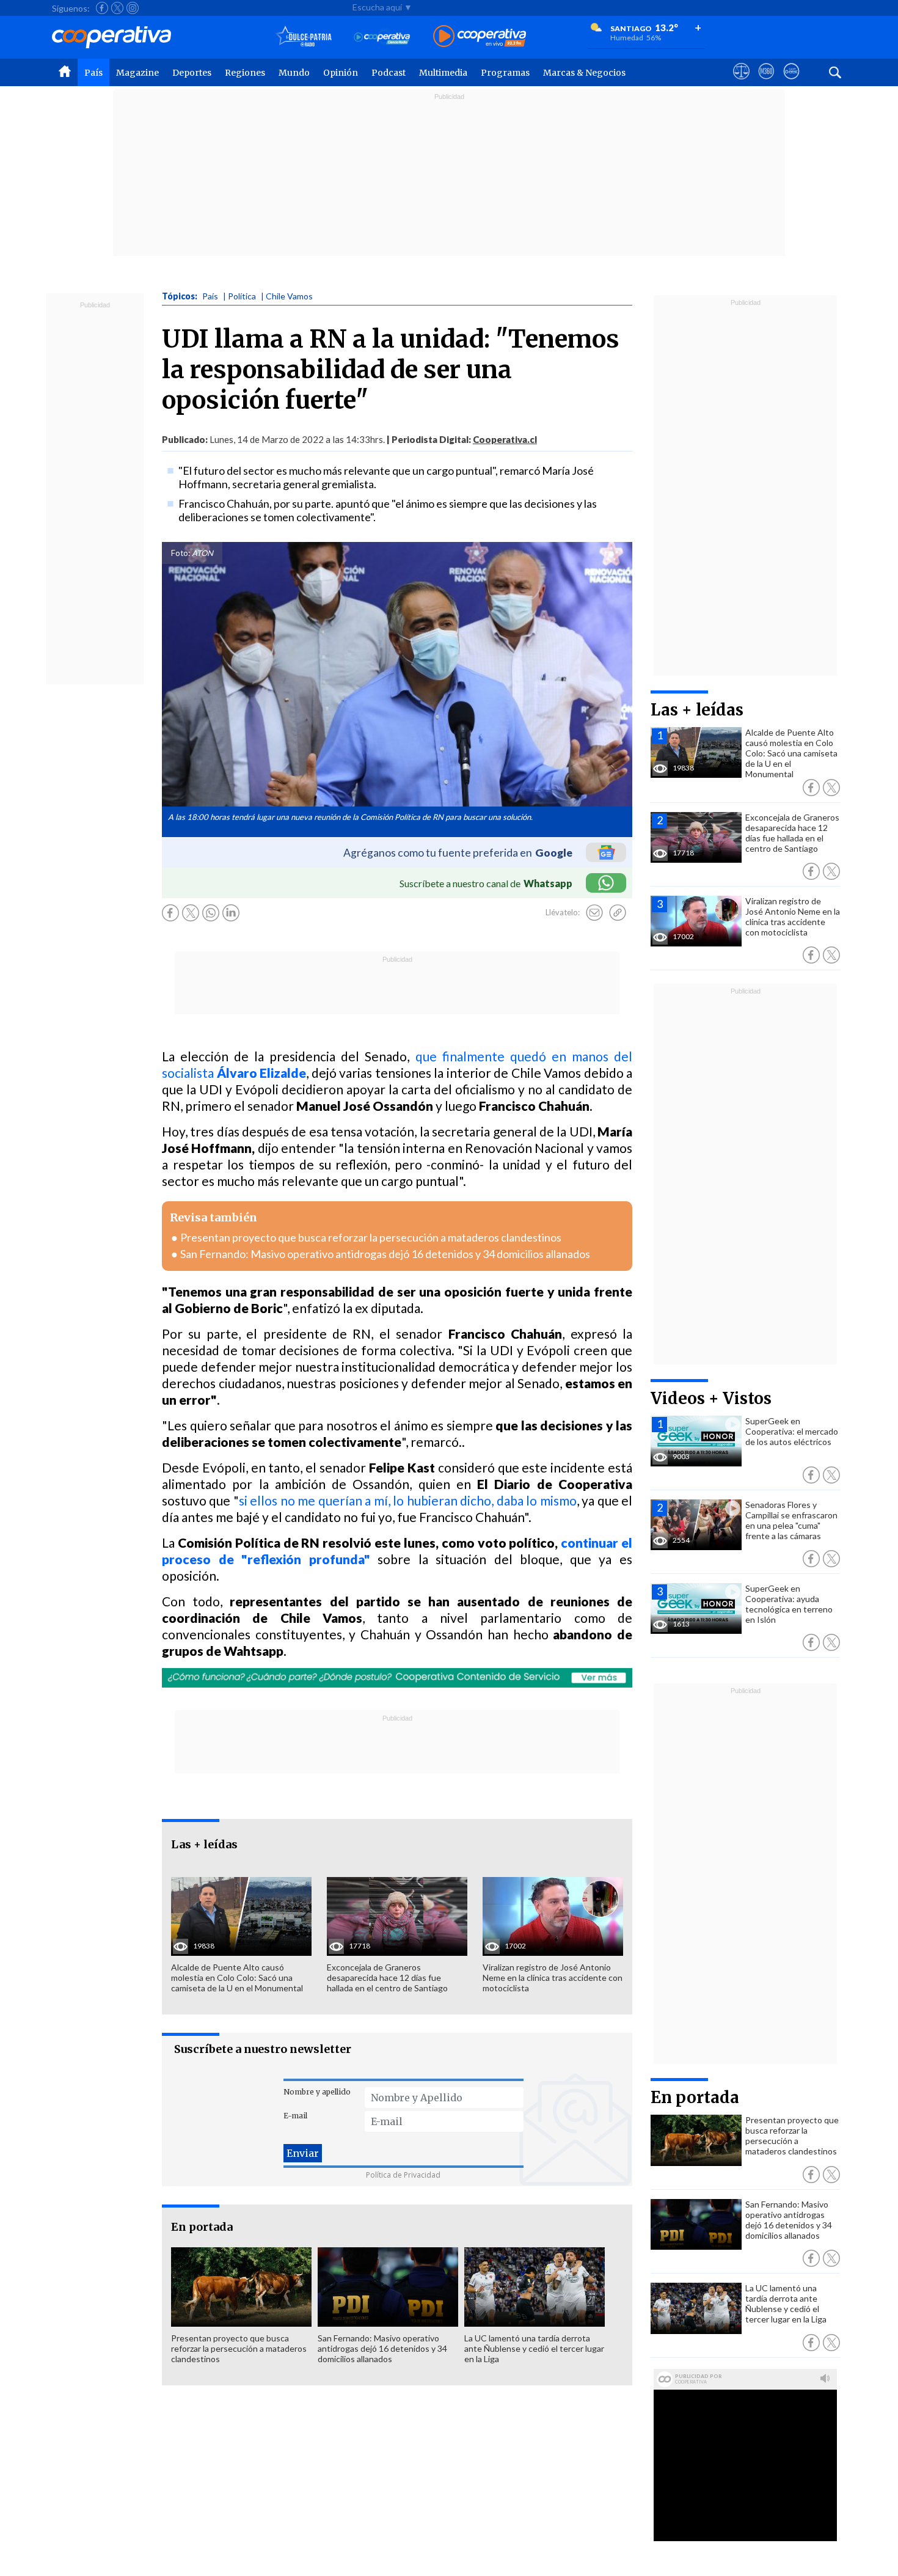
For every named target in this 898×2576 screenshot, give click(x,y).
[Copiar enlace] (618, 913)
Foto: (181, 553)
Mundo (294, 73)
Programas (505, 73)
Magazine (137, 73)
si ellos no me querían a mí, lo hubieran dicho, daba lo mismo (408, 1500)
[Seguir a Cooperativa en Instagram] (133, 8)
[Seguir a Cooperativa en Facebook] (102, 8)
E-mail (295, 2116)
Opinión (341, 73)
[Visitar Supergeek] (791, 82)
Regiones (245, 73)
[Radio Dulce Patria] (304, 37)
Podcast (389, 73)
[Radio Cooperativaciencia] (382, 37)
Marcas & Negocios (584, 73)
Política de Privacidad (403, 2175)
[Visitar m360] (766, 82)
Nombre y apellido (317, 2092)
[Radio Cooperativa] (480, 37)
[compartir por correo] (594, 913)
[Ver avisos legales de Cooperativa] (741, 82)
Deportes (192, 73)
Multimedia (443, 73)
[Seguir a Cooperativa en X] (117, 8)
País (93, 73)
